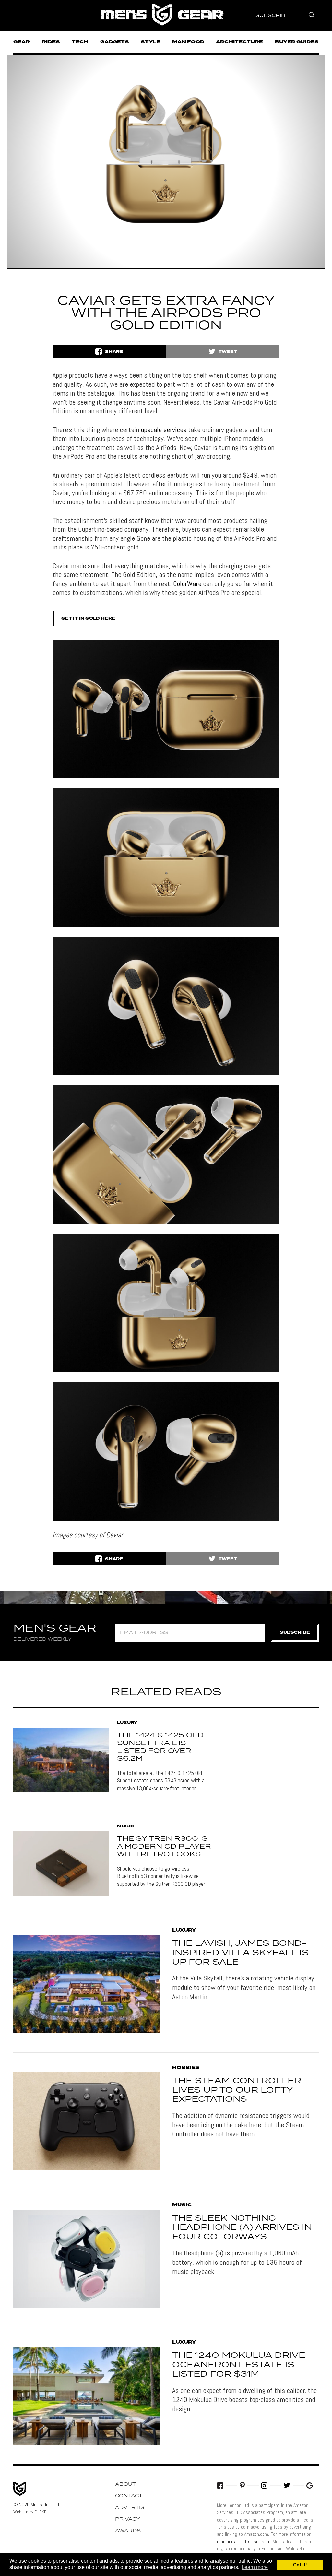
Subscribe (295, 1632)
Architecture (239, 42)
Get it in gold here (88, 618)
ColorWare (187, 584)
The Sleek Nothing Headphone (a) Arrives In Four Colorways (242, 2228)
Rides (51, 42)
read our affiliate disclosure (244, 2541)
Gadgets (115, 42)
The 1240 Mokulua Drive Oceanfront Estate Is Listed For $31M (239, 2365)
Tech (80, 42)
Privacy (128, 2519)
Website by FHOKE (30, 2512)
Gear (22, 42)
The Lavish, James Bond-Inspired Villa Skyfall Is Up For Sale (240, 1953)
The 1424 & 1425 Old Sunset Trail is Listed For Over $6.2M (160, 1747)
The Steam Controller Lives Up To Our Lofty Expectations (237, 2090)
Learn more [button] (255, 2567)
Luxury (127, 1723)
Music (125, 1826)
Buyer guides (297, 42)
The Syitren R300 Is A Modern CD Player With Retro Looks (164, 1847)
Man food (188, 42)
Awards (128, 2531)
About (125, 2484)
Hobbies (186, 2068)
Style (150, 42)
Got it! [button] (300, 2565)
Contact (129, 2496)
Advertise (132, 2508)
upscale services (164, 430)
